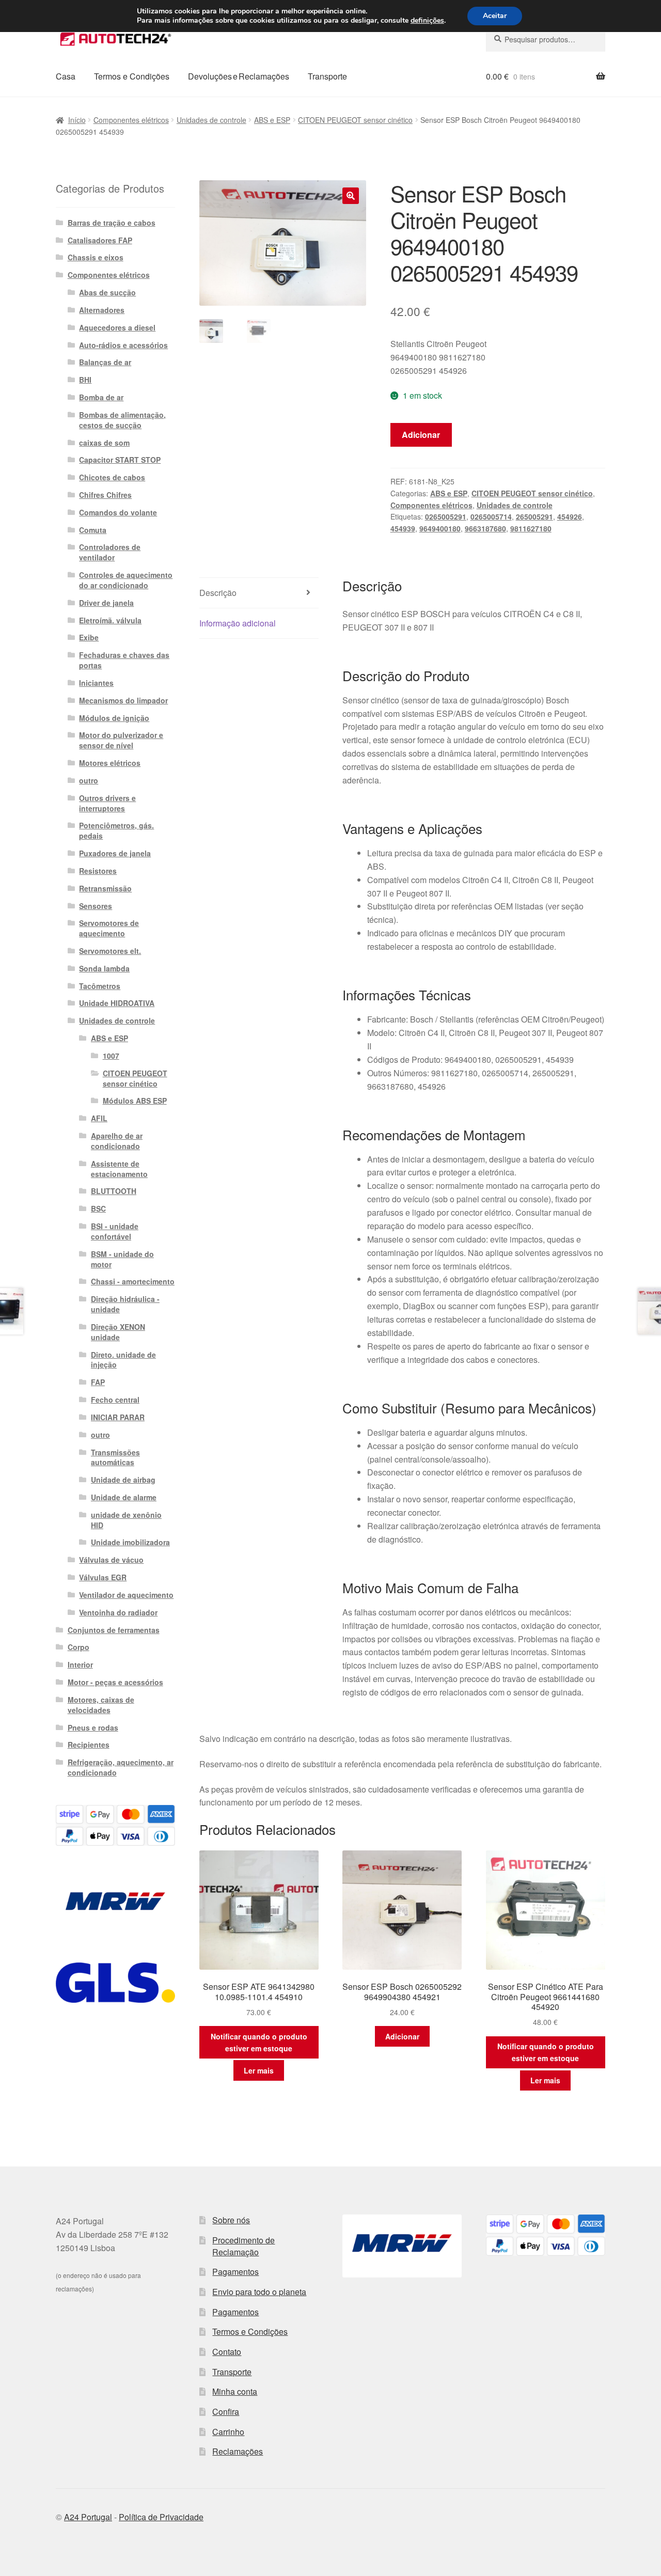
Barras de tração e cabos (112, 223)
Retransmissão (105, 888)
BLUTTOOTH (114, 1191)
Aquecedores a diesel (117, 327)
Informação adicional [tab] (238, 623)
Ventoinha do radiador (118, 1612)
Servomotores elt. (110, 951)
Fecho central (115, 1400)
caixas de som (104, 443)
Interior (80, 1664)
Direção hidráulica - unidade (125, 1304)
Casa (66, 76)
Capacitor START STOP (120, 460)
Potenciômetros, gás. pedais (116, 830)
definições (427, 21)
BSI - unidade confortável (115, 1231)
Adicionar (421, 435)
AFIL (99, 1118)
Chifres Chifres (105, 495)
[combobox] (546, 39)
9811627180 (531, 528)
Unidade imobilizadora (130, 1542)
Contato (227, 2352)
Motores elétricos (110, 763)
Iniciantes (96, 683)
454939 (403, 528)
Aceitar (495, 16)
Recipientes (89, 1745)
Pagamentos (235, 2272)
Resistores (98, 871)
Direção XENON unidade (118, 1332)
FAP (98, 1382)
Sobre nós (231, 2220)
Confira (226, 2412)
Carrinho (228, 2432)
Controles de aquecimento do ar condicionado (126, 580)
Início (77, 120)
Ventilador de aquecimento (126, 1595)
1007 (111, 1056)
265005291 (534, 516)
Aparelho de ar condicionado (117, 1141)
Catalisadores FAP (100, 240)
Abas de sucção (107, 292)
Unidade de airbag (123, 1480)
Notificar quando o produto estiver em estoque (259, 2042)
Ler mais (259, 2070)
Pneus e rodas (93, 1727)
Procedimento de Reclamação (243, 2246)
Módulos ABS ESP (135, 1101)
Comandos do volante (118, 512)
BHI (85, 380)
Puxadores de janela (115, 853)
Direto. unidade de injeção (123, 1360)
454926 (570, 516)
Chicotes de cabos (112, 477)
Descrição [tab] (218, 593)
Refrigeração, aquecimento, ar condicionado (121, 1767)
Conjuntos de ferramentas (114, 1630)
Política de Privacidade (161, 2517)
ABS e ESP (272, 120)
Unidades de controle (211, 120)
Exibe (89, 637)
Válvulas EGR (103, 1577)
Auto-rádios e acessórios (123, 345)
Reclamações (238, 2451)
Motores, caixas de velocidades (101, 1705)
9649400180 (440, 528)
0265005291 (446, 516)
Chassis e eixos (96, 257)
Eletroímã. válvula (110, 620)
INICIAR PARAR (118, 1417)
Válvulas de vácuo (111, 1560)
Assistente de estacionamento (119, 1169)
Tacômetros (100, 986)
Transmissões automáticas (115, 1457)
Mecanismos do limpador (123, 700)
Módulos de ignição (114, 718)
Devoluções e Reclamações (239, 76)
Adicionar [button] (402, 2036)
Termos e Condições (132, 76)
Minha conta (235, 2391)
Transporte (327, 76)
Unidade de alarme (124, 1497)
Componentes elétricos (131, 120)
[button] (351, 196)
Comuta (93, 530)
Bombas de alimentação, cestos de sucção (122, 420)
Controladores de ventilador (110, 552)
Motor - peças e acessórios (115, 1682)
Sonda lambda (104, 968)
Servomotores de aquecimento (109, 928)
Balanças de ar (105, 362)
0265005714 (491, 516)
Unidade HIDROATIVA (117, 1003)
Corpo (78, 1647)
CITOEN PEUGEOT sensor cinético (355, 120)
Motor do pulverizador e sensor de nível (121, 740)
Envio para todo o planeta (259, 2292)
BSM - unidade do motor (122, 1259)
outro (89, 780)
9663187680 (485, 528)
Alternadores (102, 310)
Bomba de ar (101, 397)
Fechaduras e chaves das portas (124, 660)
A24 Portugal (88, 2517)
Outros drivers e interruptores (107, 803)
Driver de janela (106, 603)
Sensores (96, 906)
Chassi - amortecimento (133, 1281)
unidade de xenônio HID (126, 1520)
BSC (98, 1208)
